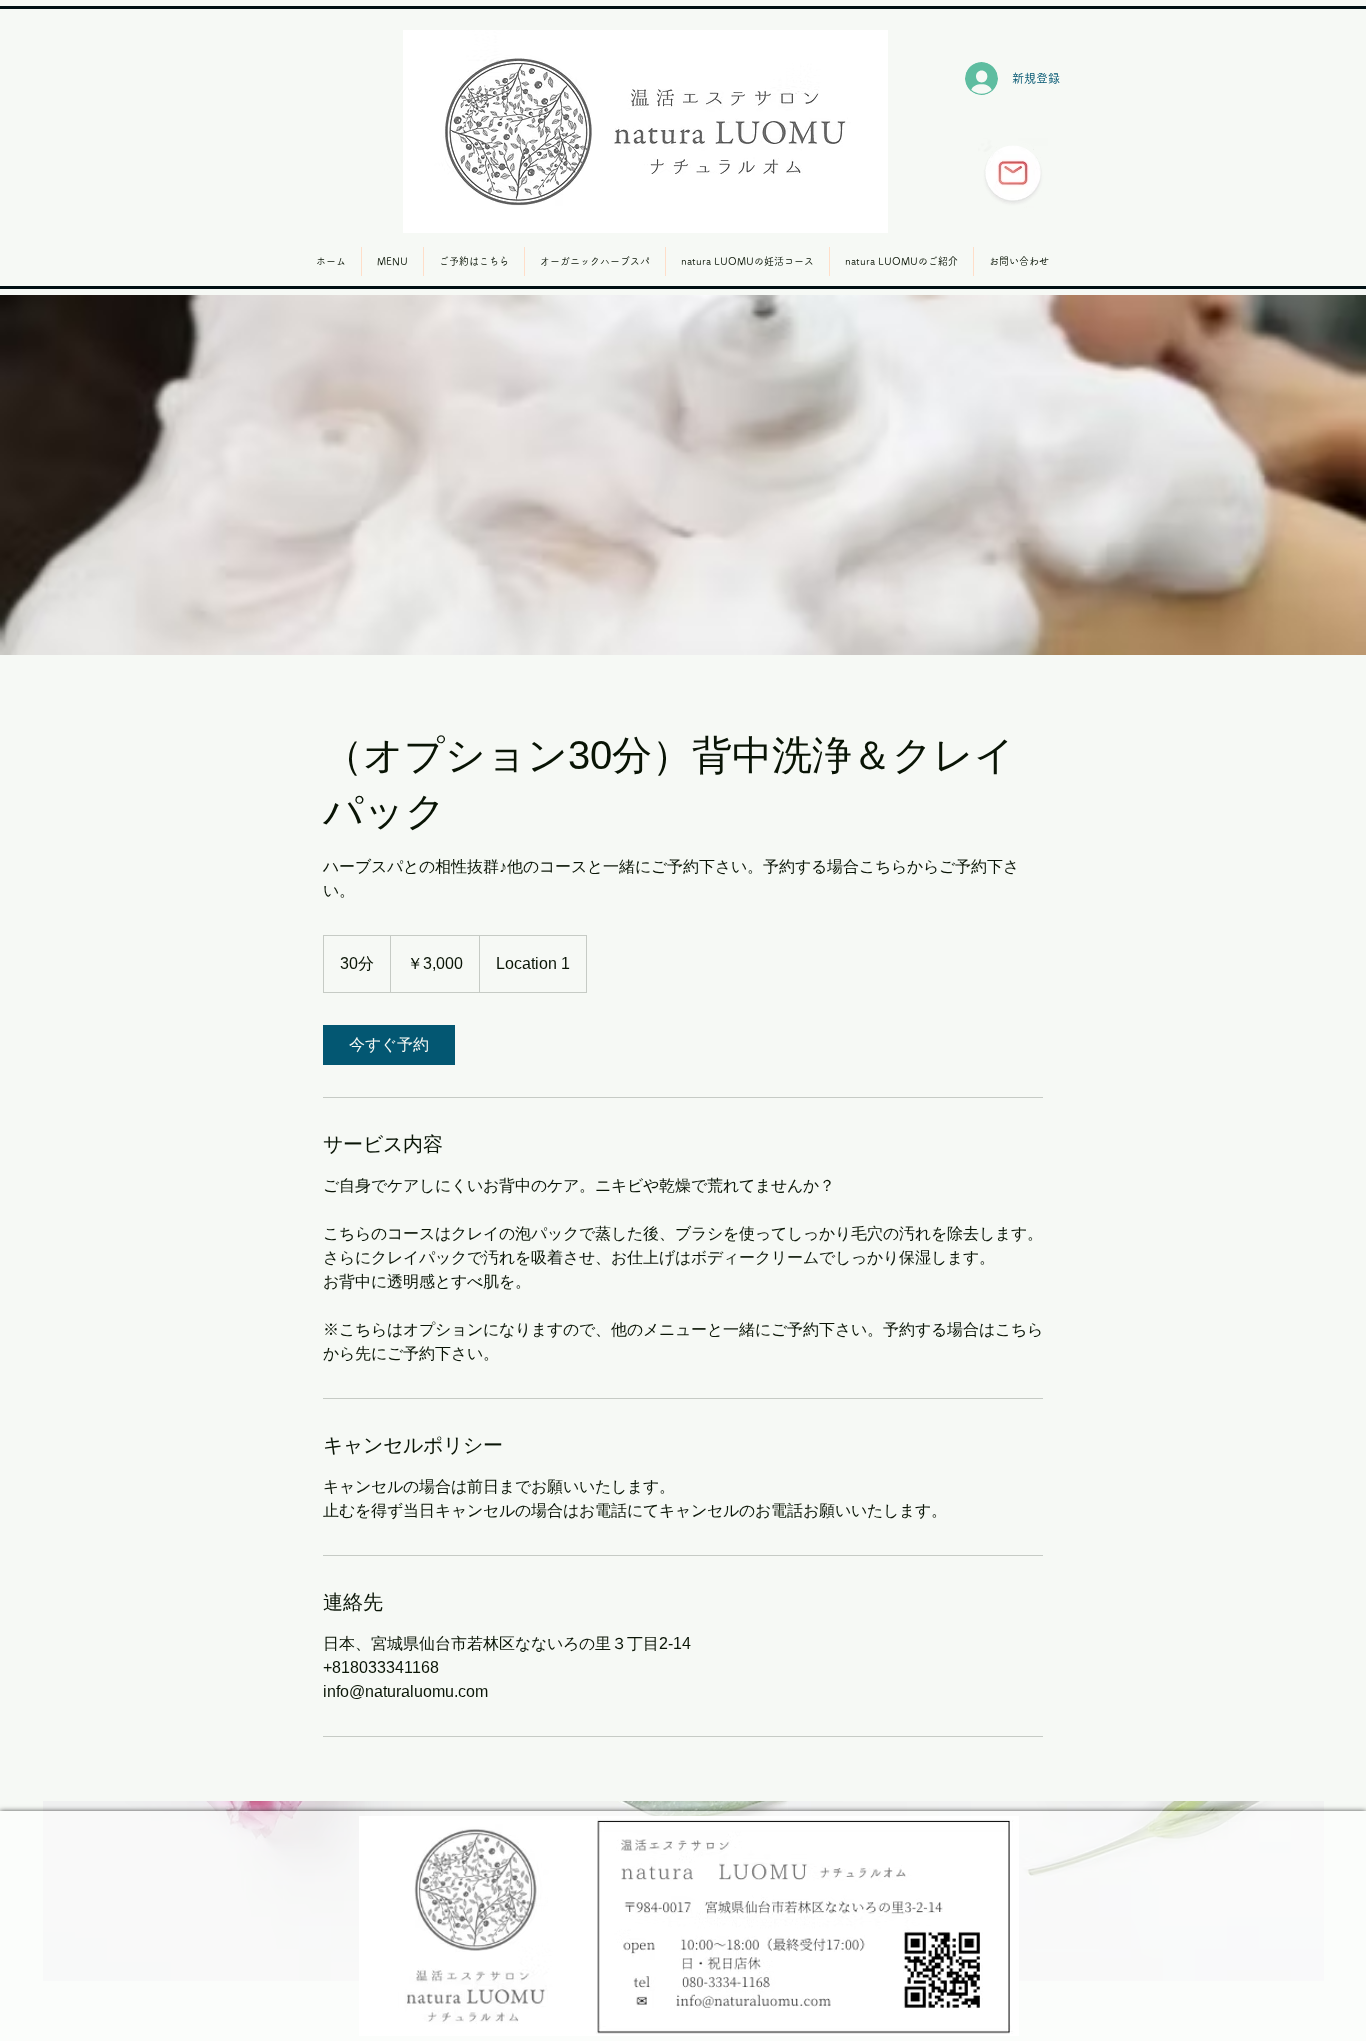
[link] (389, 1045)
